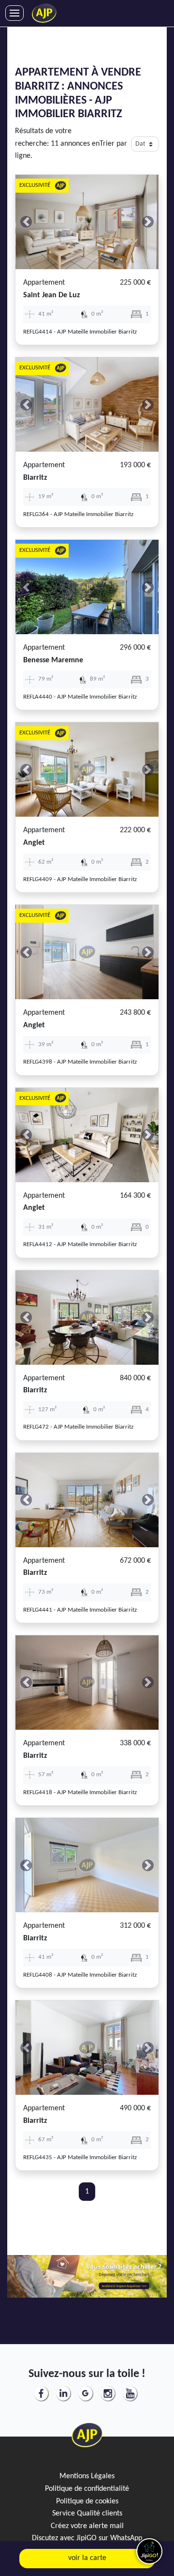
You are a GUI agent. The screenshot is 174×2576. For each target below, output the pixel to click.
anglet (34, 843)
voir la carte (87, 2558)
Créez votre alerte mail (87, 2526)
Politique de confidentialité (87, 2489)
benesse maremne (53, 660)
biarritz (35, 478)
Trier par (113, 144)
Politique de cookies (87, 2501)
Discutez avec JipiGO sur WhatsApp (87, 2538)
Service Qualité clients (87, 2514)
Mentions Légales (87, 2476)
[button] (26, 222)
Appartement (44, 283)
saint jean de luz (51, 295)
